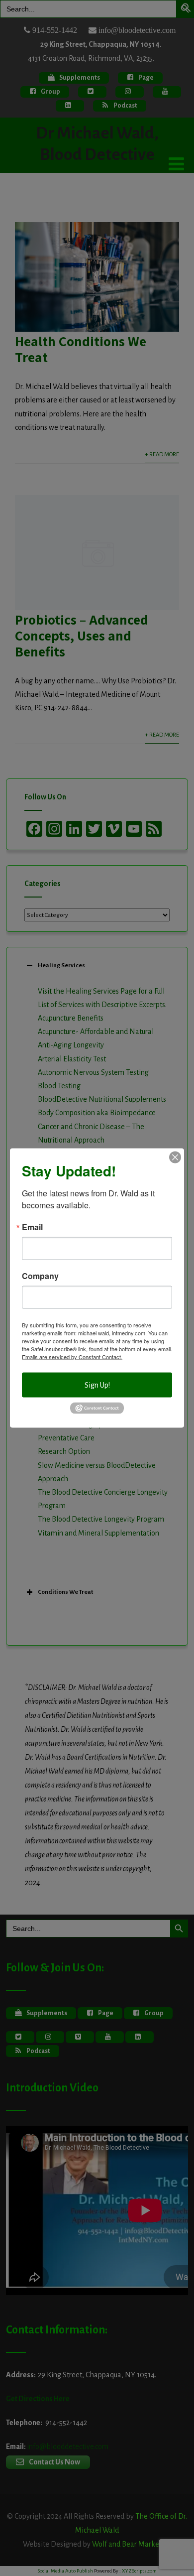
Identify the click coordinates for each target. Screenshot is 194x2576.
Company (40, 1276)
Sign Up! (97, 1385)
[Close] (175, 1158)
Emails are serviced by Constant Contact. (72, 1357)
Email (32, 1227)
